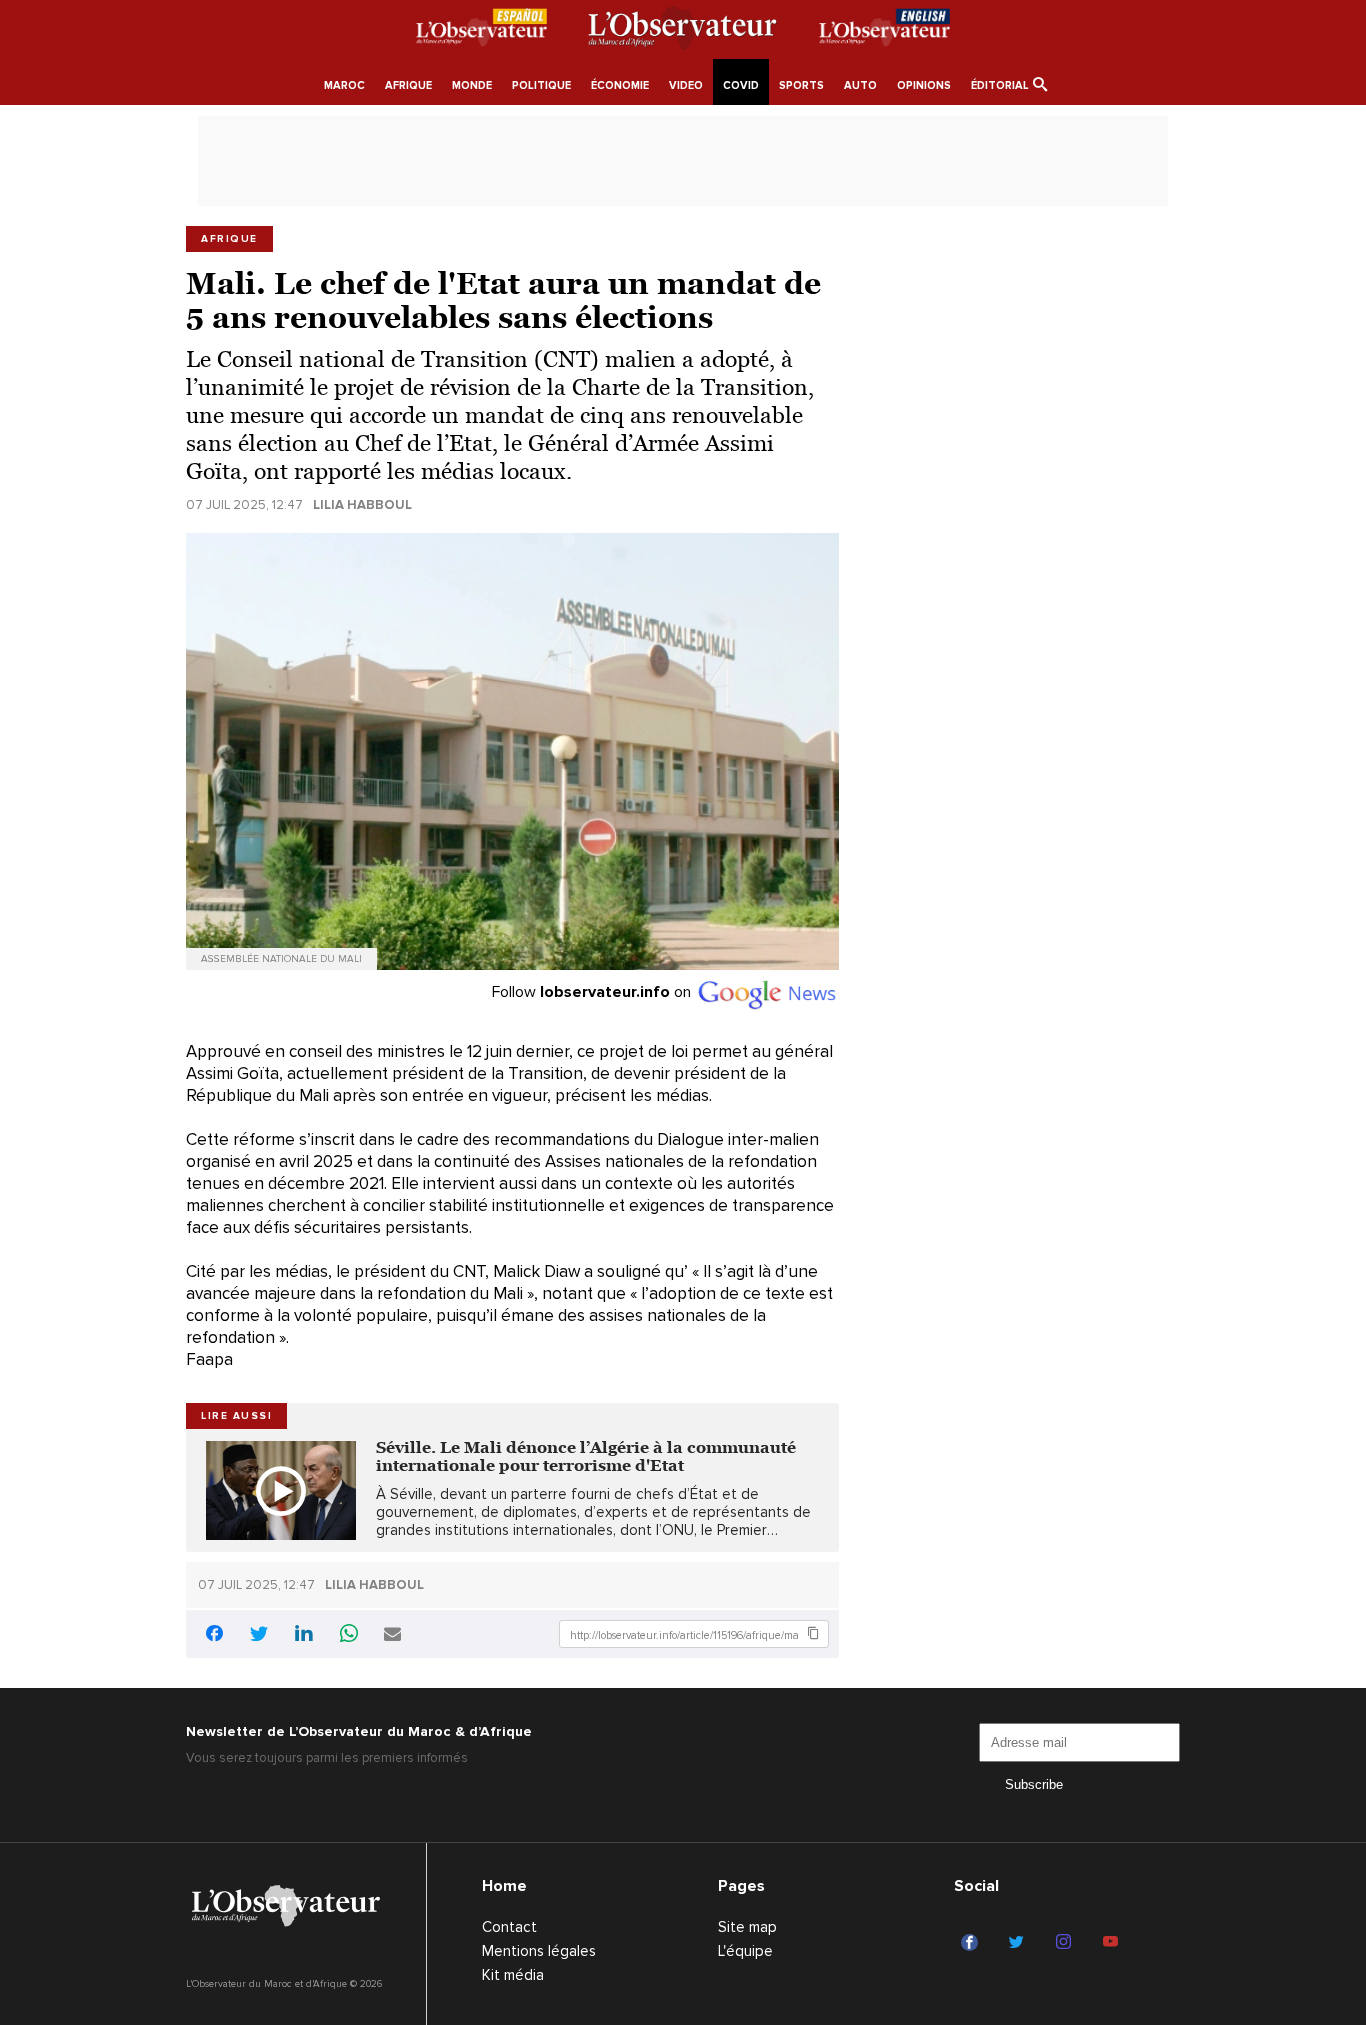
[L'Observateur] (481, 31)
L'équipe (745, 1951)
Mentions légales (539, 1951)
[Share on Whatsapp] (349, 1635)
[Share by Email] (392, 1635)
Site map (747, 1927)
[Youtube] (1113, 1943)
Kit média (513, 1975)
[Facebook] (972, 1943)
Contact (509, 1927)
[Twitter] (1019, 1943)
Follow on (593, 992)
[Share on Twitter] (259, 1635)
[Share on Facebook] (214, 1636)
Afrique (229, 239)
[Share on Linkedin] (304, 1635)
